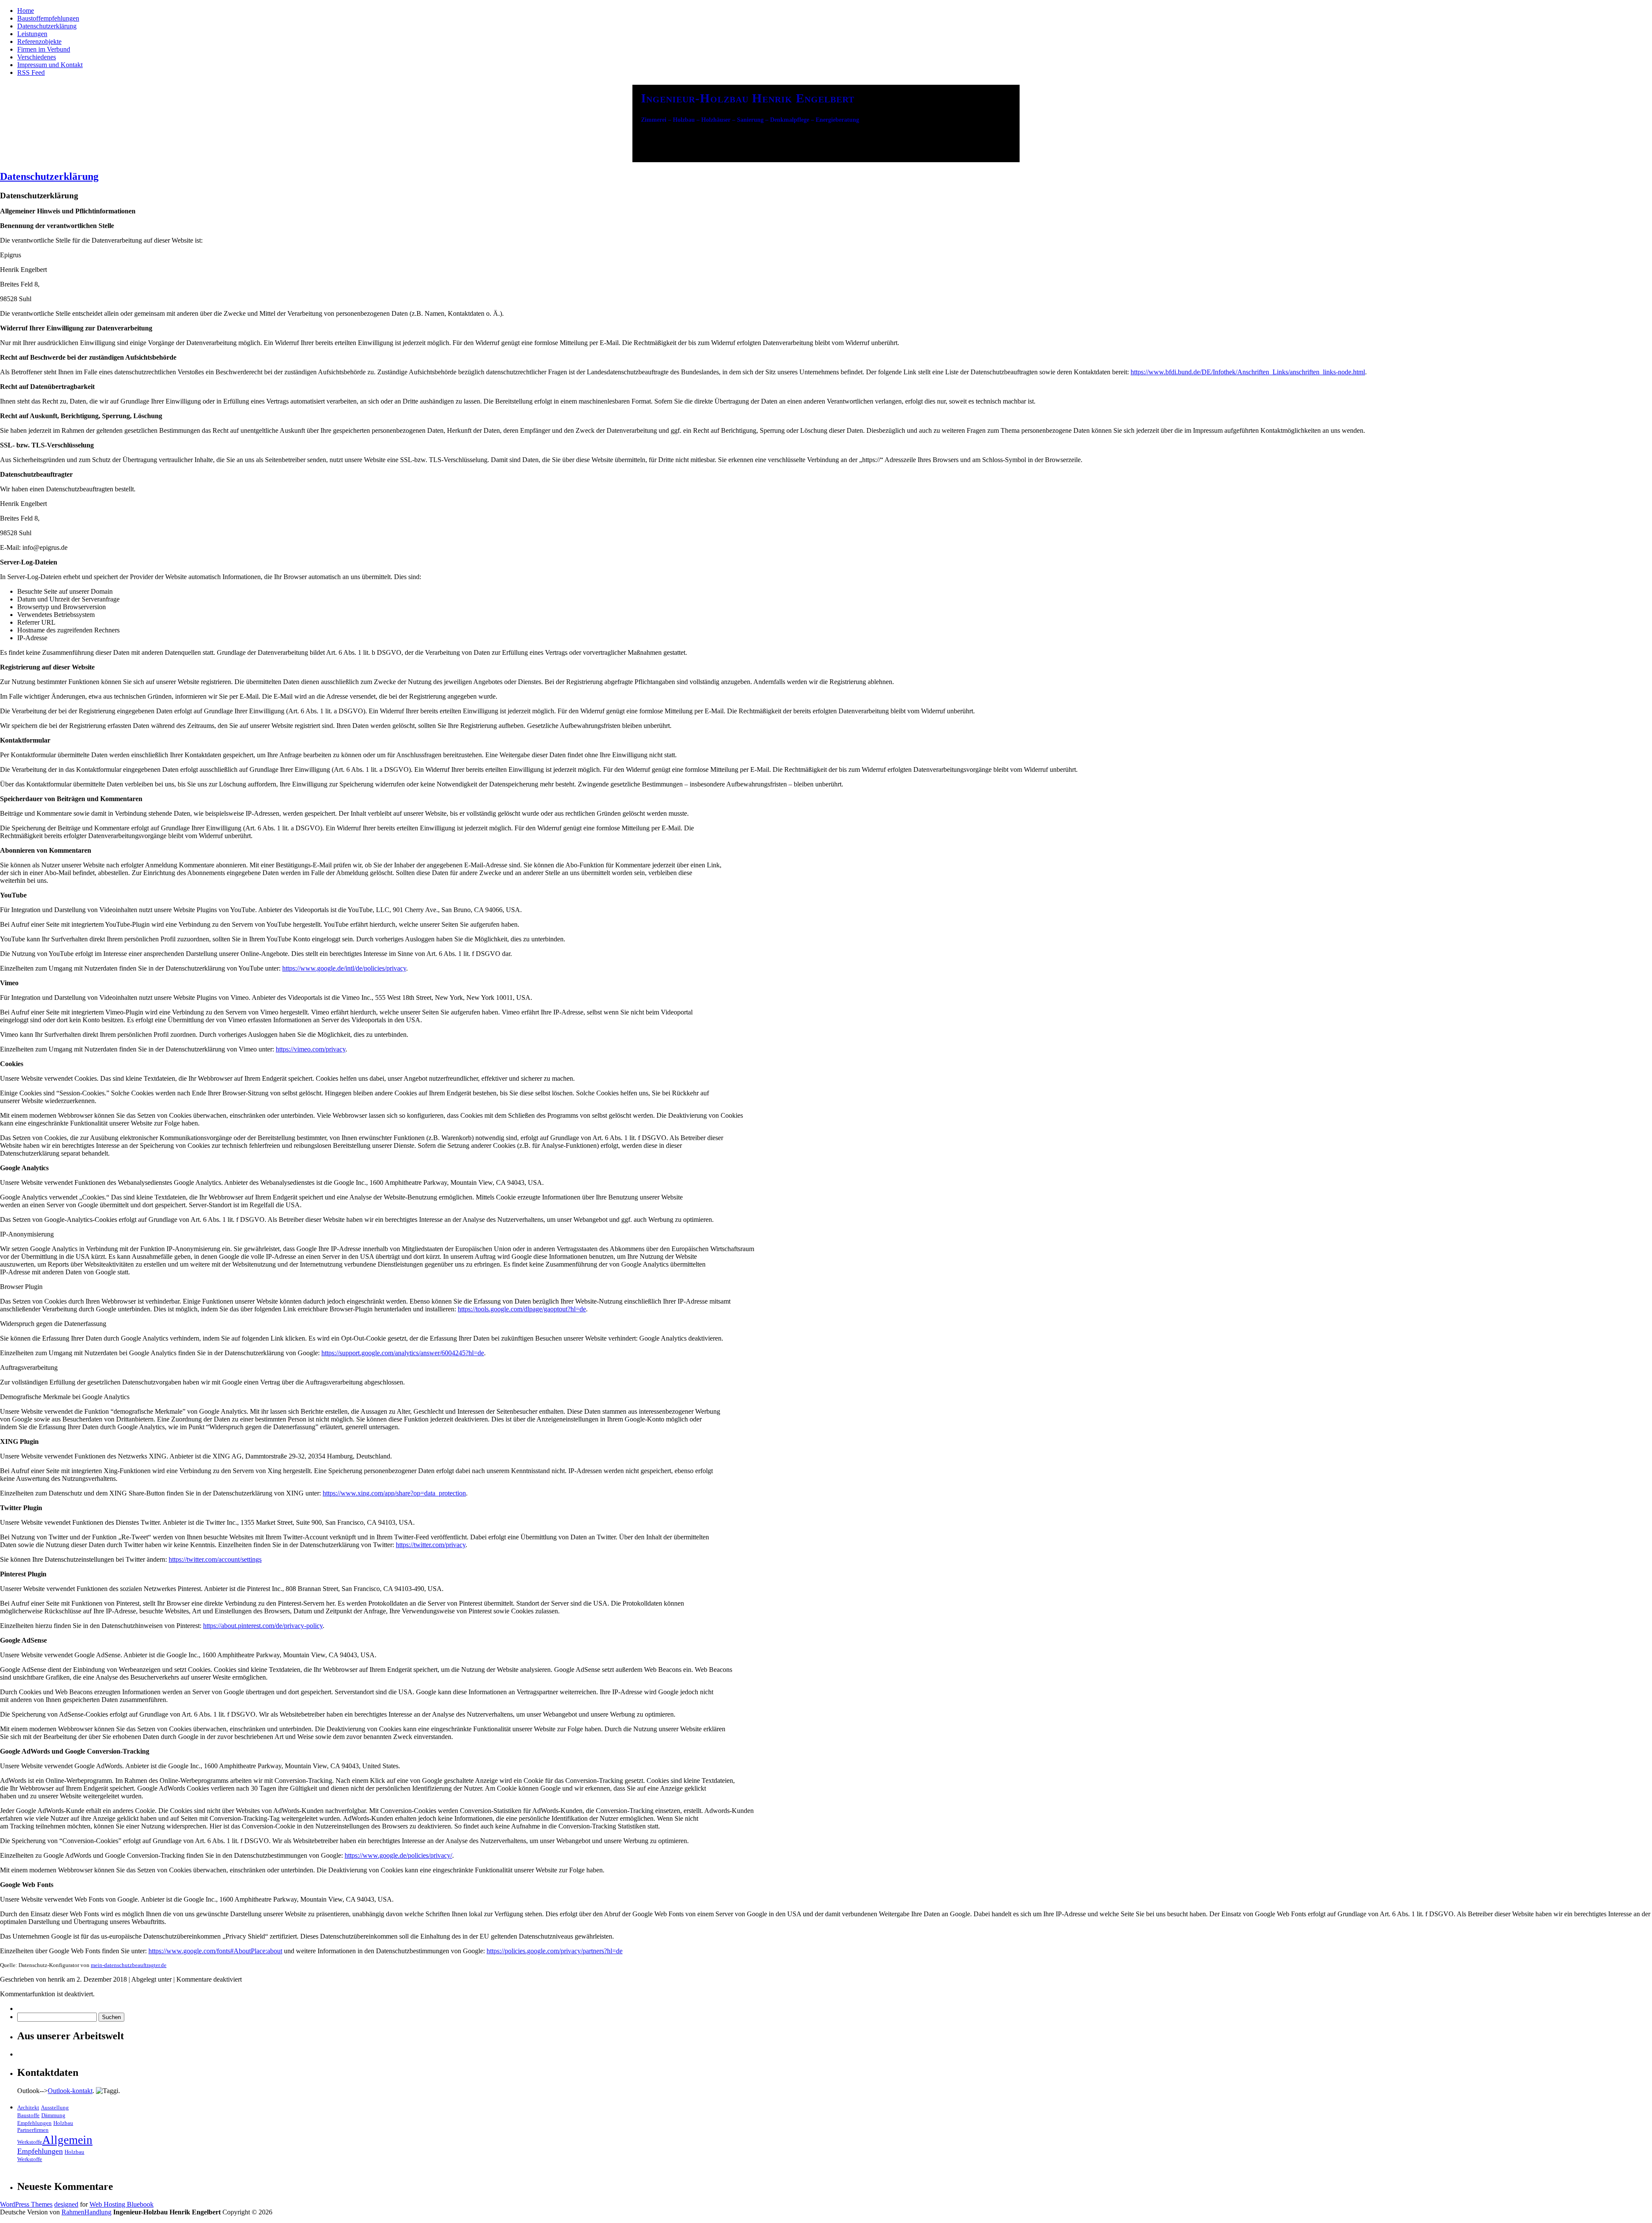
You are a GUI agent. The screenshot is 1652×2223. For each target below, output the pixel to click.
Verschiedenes (37, 57)
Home (26, 11)
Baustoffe (28, 2115)
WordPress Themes (26, 2204)
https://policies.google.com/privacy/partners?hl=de (555, 1951)
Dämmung (53, 2115)
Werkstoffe (30, 2142)
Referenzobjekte (39, 42)
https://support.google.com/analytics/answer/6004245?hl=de (403, 1353)
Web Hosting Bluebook (122, 2204)
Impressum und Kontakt (50, 65)
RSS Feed (31, 72)
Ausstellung (55, 2107)
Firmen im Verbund (44, 49)
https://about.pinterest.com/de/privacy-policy (263, 1626)
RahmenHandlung (86, 2212)
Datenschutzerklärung (47, 26)
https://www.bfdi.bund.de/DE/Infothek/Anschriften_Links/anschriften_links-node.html (1248, 372)
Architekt (28, 2107)
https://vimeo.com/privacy (311, 1049)
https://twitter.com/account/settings (215, 1559)
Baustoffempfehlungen (48, 18)
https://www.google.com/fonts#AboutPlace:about (215, 1951)
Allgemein (67, 2140)
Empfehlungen (34, 2123)
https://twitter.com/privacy (431, 1545)
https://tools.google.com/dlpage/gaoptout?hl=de (522, 1309)
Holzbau (63, 2123)
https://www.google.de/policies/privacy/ (398, 1855)
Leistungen (32, 34)
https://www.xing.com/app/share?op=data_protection (394, 1493)
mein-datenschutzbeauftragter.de (129, 1965)
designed (66, 2204)
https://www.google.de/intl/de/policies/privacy (344, 968)
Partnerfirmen (33, 2130)
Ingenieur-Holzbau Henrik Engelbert (748, 98)
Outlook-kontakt (70, 2091)
